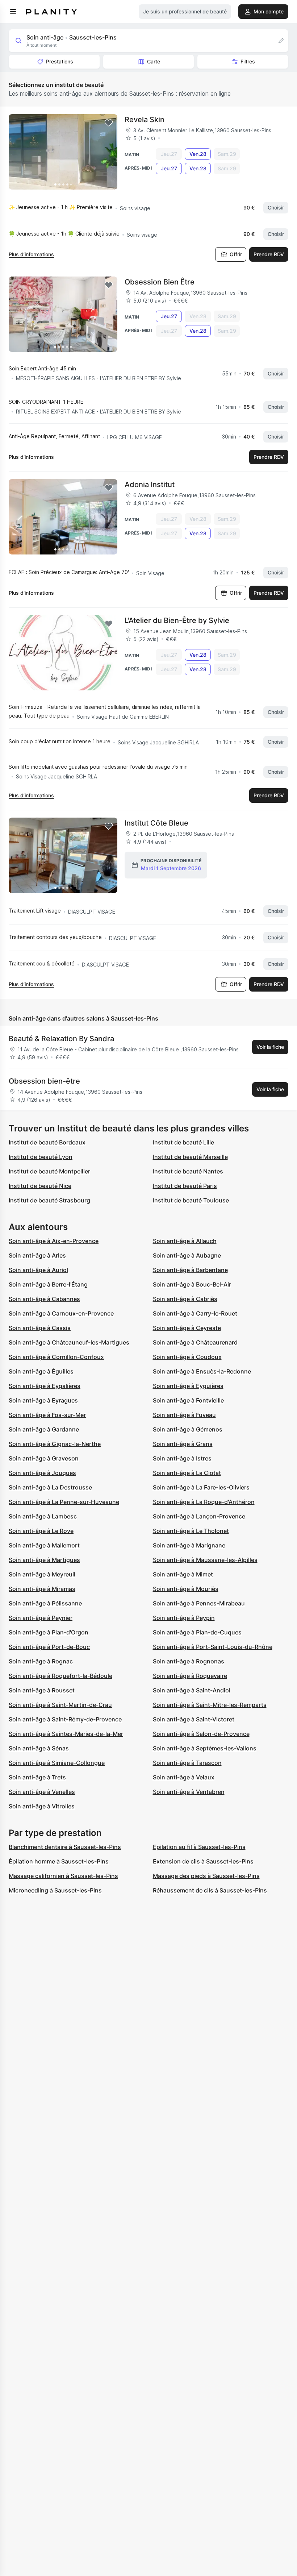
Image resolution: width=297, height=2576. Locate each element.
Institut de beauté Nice (40, 1186)
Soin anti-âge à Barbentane (190, 1270)
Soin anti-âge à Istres (182, 1458)
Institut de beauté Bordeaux (47, 1142)
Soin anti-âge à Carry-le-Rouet (195, 1313)
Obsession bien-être (44, 1081)
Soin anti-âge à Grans (183, 1444)
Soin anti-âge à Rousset (42, 1690)
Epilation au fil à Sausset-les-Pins (199, 1847)
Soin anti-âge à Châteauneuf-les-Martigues (69, 1342)
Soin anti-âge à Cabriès (185, 1299)
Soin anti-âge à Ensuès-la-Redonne (202, 1371)
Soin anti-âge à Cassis (40, 1328)
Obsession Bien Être (160, 282)
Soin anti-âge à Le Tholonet (191, 1531)
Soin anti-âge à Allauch (185, 1241)
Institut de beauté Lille (183, 1142)
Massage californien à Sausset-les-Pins (63, 1876)
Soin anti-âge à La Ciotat (187, 1473)
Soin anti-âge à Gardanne (44, 1429)
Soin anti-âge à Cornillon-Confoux (56, 1357)
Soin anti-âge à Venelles (42, 1792)
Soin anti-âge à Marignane (189, 1545)
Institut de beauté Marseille (190, 1157)
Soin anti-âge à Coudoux (187, 1357)
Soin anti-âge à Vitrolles (42, 1806)
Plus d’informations (31, 254)
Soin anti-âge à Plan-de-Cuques (197, 1632)
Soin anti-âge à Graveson (44, 1458)
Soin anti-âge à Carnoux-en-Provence (61, 1313)
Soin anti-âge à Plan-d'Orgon (49, 1632)
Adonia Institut (150, 485)
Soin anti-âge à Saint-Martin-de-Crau (60, 1705)
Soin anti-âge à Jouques (42, 1473)
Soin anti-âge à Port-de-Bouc (49, 1647)
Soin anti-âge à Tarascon (187, 1763)
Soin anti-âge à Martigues (44, 1560)
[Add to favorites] (109, 123)
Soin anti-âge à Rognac (41, 1661)
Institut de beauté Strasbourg (49, 1200)
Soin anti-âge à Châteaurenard (195, 1342)
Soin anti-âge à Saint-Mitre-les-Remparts (210, 1705)
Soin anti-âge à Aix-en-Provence (54, 1241)
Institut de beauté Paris (185, 1186)
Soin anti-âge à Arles (37, 1255)
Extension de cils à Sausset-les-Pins (203, 1861)
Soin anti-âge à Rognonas (189, 1661)
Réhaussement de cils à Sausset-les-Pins (210, 1890)
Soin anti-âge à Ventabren (189, 1792)
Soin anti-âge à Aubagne (187, 1255)
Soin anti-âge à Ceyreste (187, 1328)
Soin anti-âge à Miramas (42, 1589)
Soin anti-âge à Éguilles (41, 1371)
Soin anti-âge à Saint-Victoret (194, 1719)
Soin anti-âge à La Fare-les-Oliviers (201, 1487)
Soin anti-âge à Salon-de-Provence (201, 1734)
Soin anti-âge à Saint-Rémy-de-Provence (65, 1719)
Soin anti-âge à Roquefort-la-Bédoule (60, 1676)
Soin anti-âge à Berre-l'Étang (48, 1284)
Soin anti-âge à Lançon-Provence (199, 1516)
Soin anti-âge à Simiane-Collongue (57, 1763)
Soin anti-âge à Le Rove (41, 1531)
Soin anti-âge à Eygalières (45, 1386)
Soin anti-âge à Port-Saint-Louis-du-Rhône (213, 1647)
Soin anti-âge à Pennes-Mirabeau (199, 1603)
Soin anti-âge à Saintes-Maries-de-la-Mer (66, 1734)
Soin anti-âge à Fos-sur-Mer (47, 1415)
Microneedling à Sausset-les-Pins (55, 1890)
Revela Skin (145, 120)
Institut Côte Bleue (156, 823)
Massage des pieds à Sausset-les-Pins (206, 1876)
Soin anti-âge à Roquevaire (190, 1676)
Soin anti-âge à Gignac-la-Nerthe (55, 1444)
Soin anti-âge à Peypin (184, 1618)
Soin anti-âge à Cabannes (44, 1299)
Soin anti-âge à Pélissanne (45, 1603)
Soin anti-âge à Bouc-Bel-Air (192, 1284)
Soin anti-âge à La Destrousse (50, 1487)
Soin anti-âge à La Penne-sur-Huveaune (64, 1502)
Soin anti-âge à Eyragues (43, 1400)
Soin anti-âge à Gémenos (188, 1429)
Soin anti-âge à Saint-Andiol (192, 1690)
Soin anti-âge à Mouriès (186, 1589)
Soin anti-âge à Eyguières (188, 1386)
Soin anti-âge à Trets (37, 1777)
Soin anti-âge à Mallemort (44, 1545)
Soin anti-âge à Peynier (41, 1618)
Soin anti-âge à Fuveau (184, 1415)
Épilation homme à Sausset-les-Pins (59, 1861)
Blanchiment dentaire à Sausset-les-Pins (65, 1847)
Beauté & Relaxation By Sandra (61, 1039)
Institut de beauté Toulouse (191, 1200)
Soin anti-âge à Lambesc (43, 1516)
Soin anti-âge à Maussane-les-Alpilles (205, 1560)
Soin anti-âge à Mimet (183, 1574)
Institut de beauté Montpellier (49, 1171)
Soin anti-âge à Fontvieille (188, 1400)
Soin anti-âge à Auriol (38, 1270)
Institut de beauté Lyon (41, 1157)
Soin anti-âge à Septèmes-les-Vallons (205, 1748)
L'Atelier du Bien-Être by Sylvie (177, 620)
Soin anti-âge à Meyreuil (42, 1574)
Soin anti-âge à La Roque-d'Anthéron (204, 1502)
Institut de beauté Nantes (188, 1171)
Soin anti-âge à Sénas (39, 1748)
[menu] (13, 12)
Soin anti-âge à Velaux (184, 1777)
